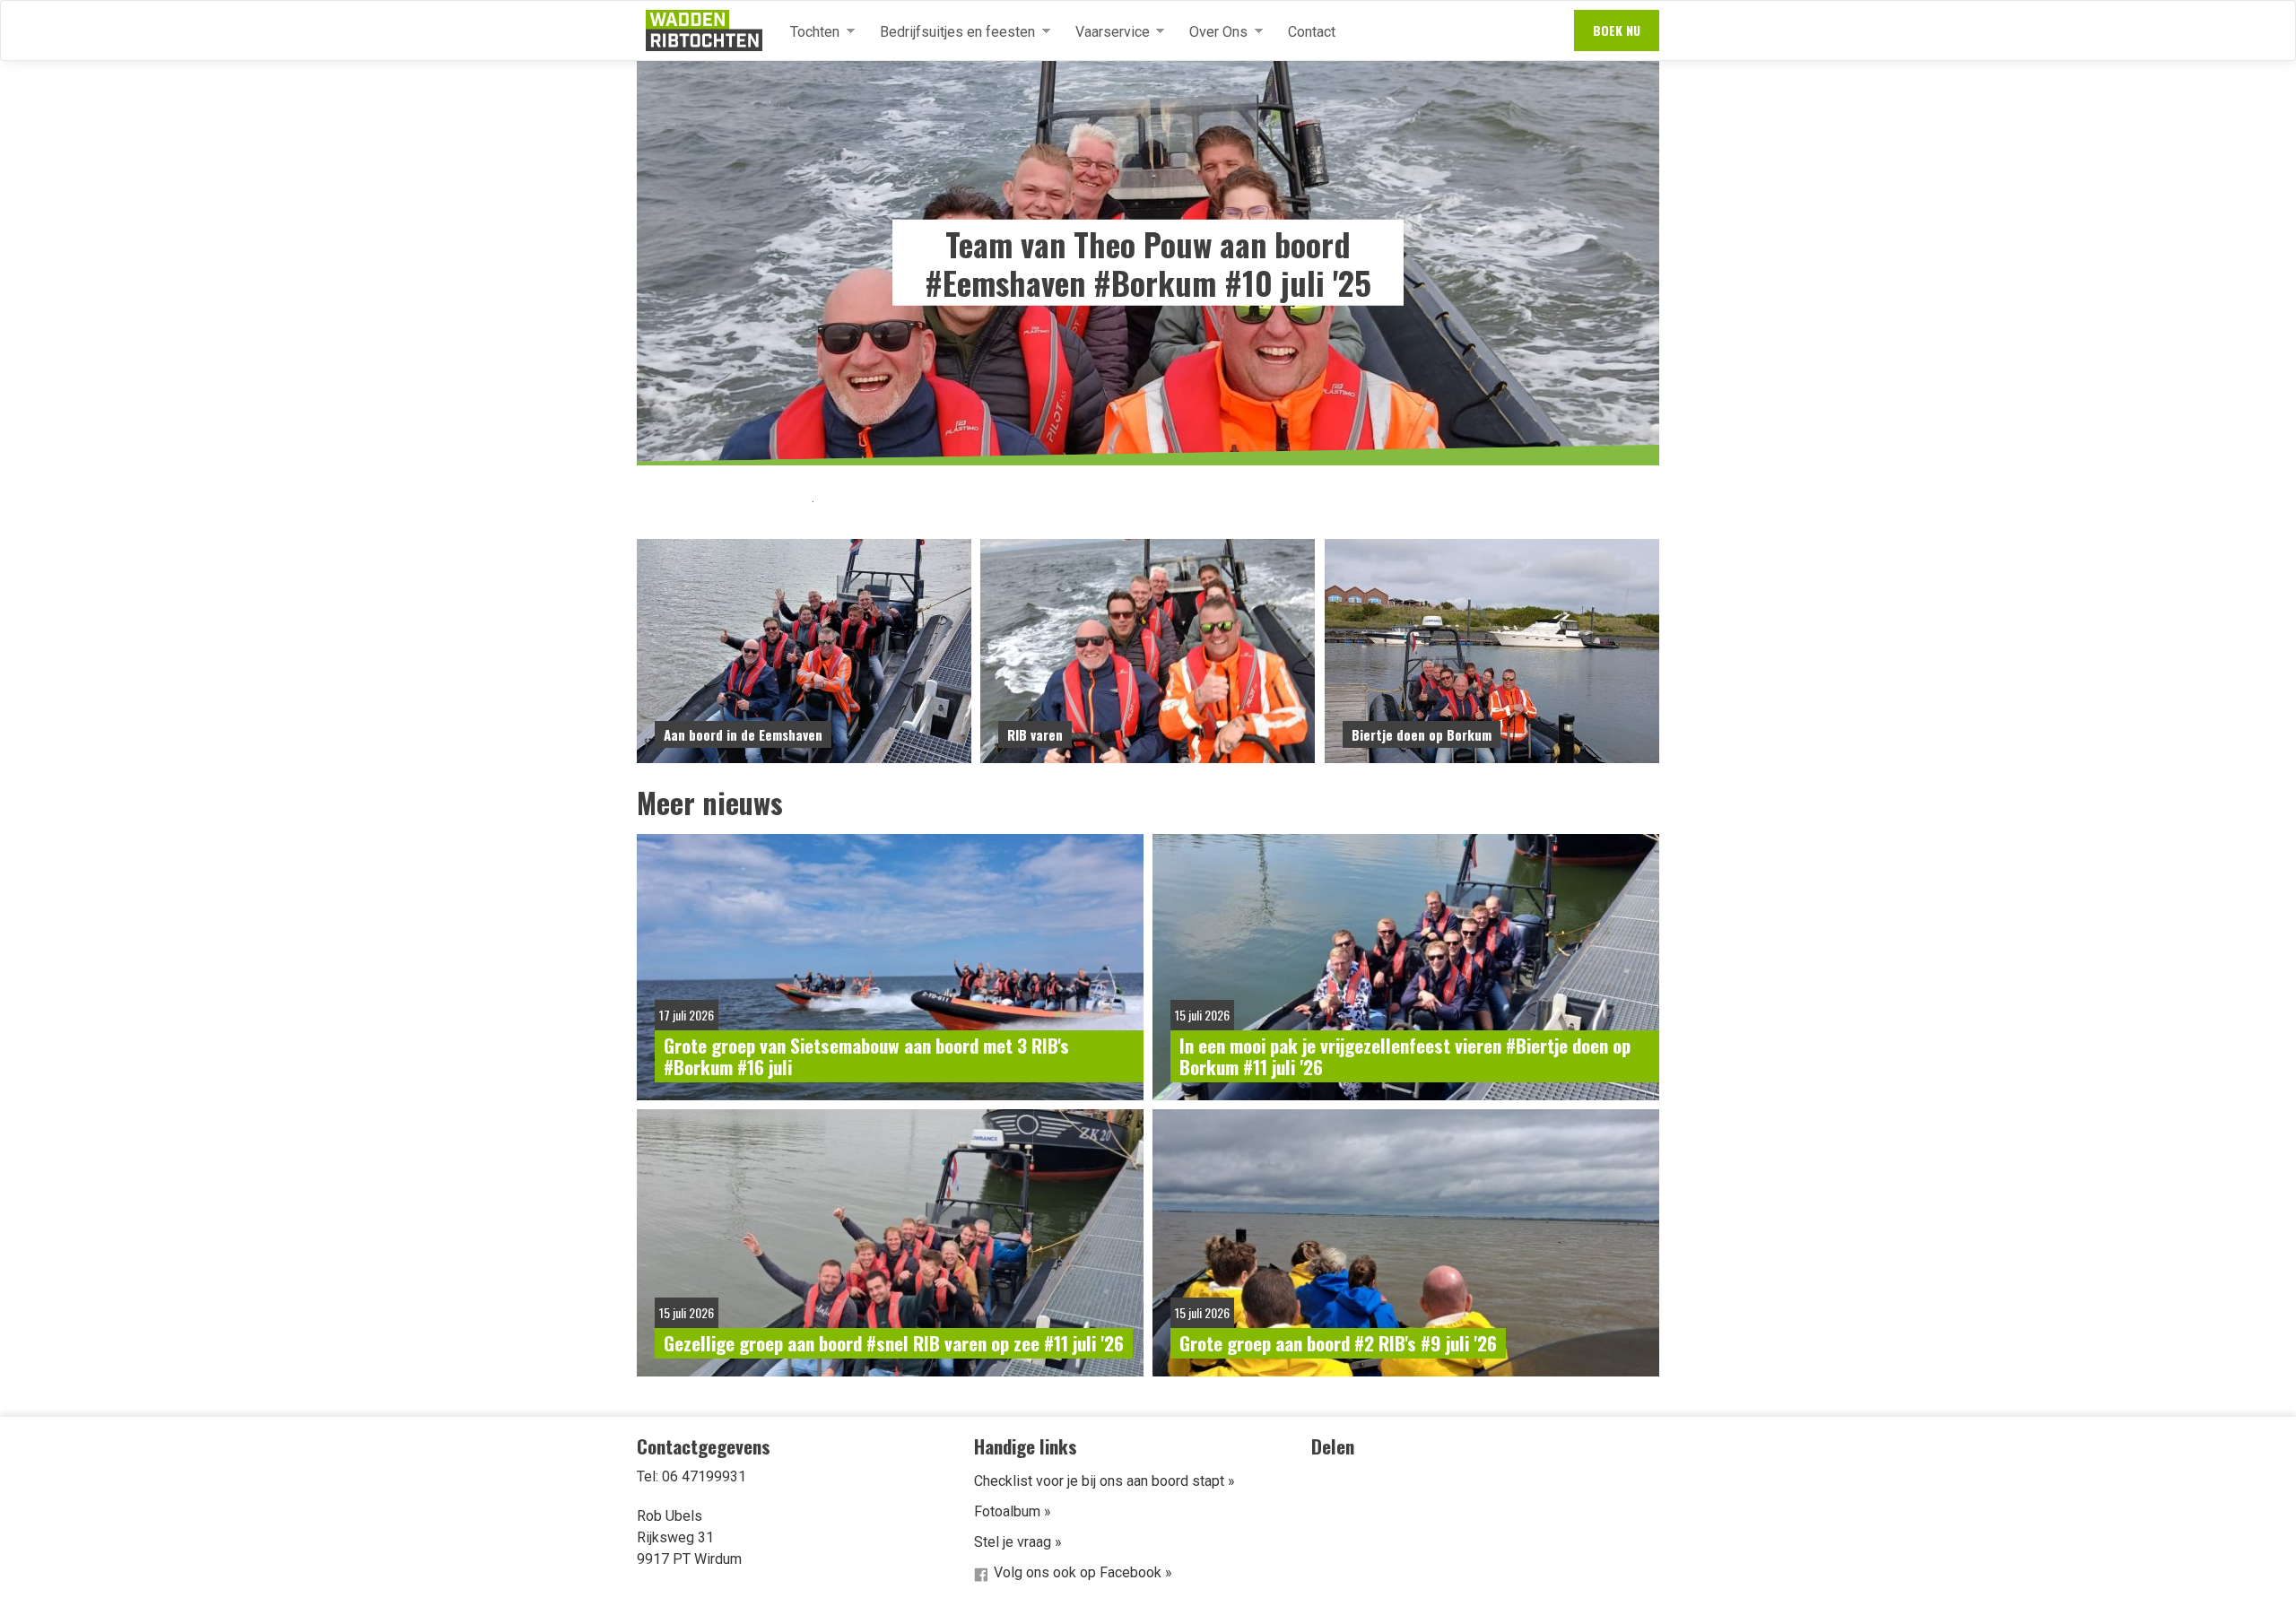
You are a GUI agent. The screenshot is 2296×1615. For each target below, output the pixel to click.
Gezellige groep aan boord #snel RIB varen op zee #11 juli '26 (894, 1343)
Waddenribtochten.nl (704, 30)
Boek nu (1617, 30)
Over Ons (1211, 32)
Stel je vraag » (1018, 1542)
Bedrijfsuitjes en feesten (950, 32)
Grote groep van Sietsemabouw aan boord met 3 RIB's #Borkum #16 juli (866, 1056)
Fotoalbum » (1013, 1511)
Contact (1312, 32)
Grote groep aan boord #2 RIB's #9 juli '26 (1338, 1343)
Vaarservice (1105, 32)
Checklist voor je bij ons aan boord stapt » (1105, 1481)
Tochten (808, 32)
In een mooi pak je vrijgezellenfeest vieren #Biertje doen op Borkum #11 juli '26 (1405, 1056)
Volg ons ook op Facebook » (1083, 1572)
